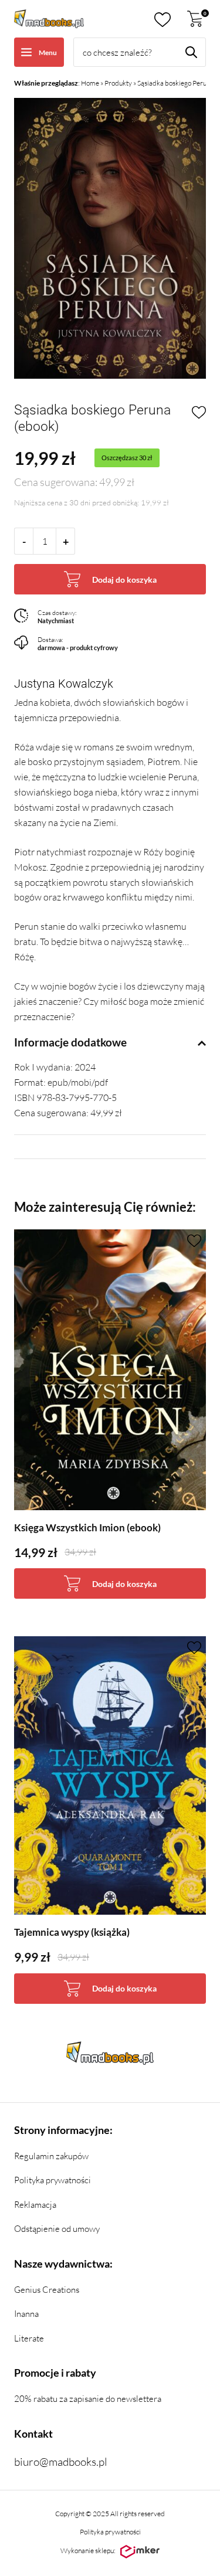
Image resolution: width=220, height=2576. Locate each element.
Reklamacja (35, 2205)
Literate (29, 2338)
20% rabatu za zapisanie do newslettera (88, 2399)
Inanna (26, 2314)
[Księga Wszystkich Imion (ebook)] (110, 1370)
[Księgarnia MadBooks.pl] (49, 19)
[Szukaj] (191, 52)
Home (90, 83)
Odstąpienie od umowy (57, 2229)
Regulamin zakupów (51, 2156)
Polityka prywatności (53, 2180)
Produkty (118, 83)
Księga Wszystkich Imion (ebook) (87, 1527)
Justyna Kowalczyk (64, 684)
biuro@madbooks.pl (61, 2462)
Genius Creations (47, 2290)
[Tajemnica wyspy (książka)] (110, 1775)
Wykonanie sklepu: (88, 2550)
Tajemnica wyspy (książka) (72, 1932)
